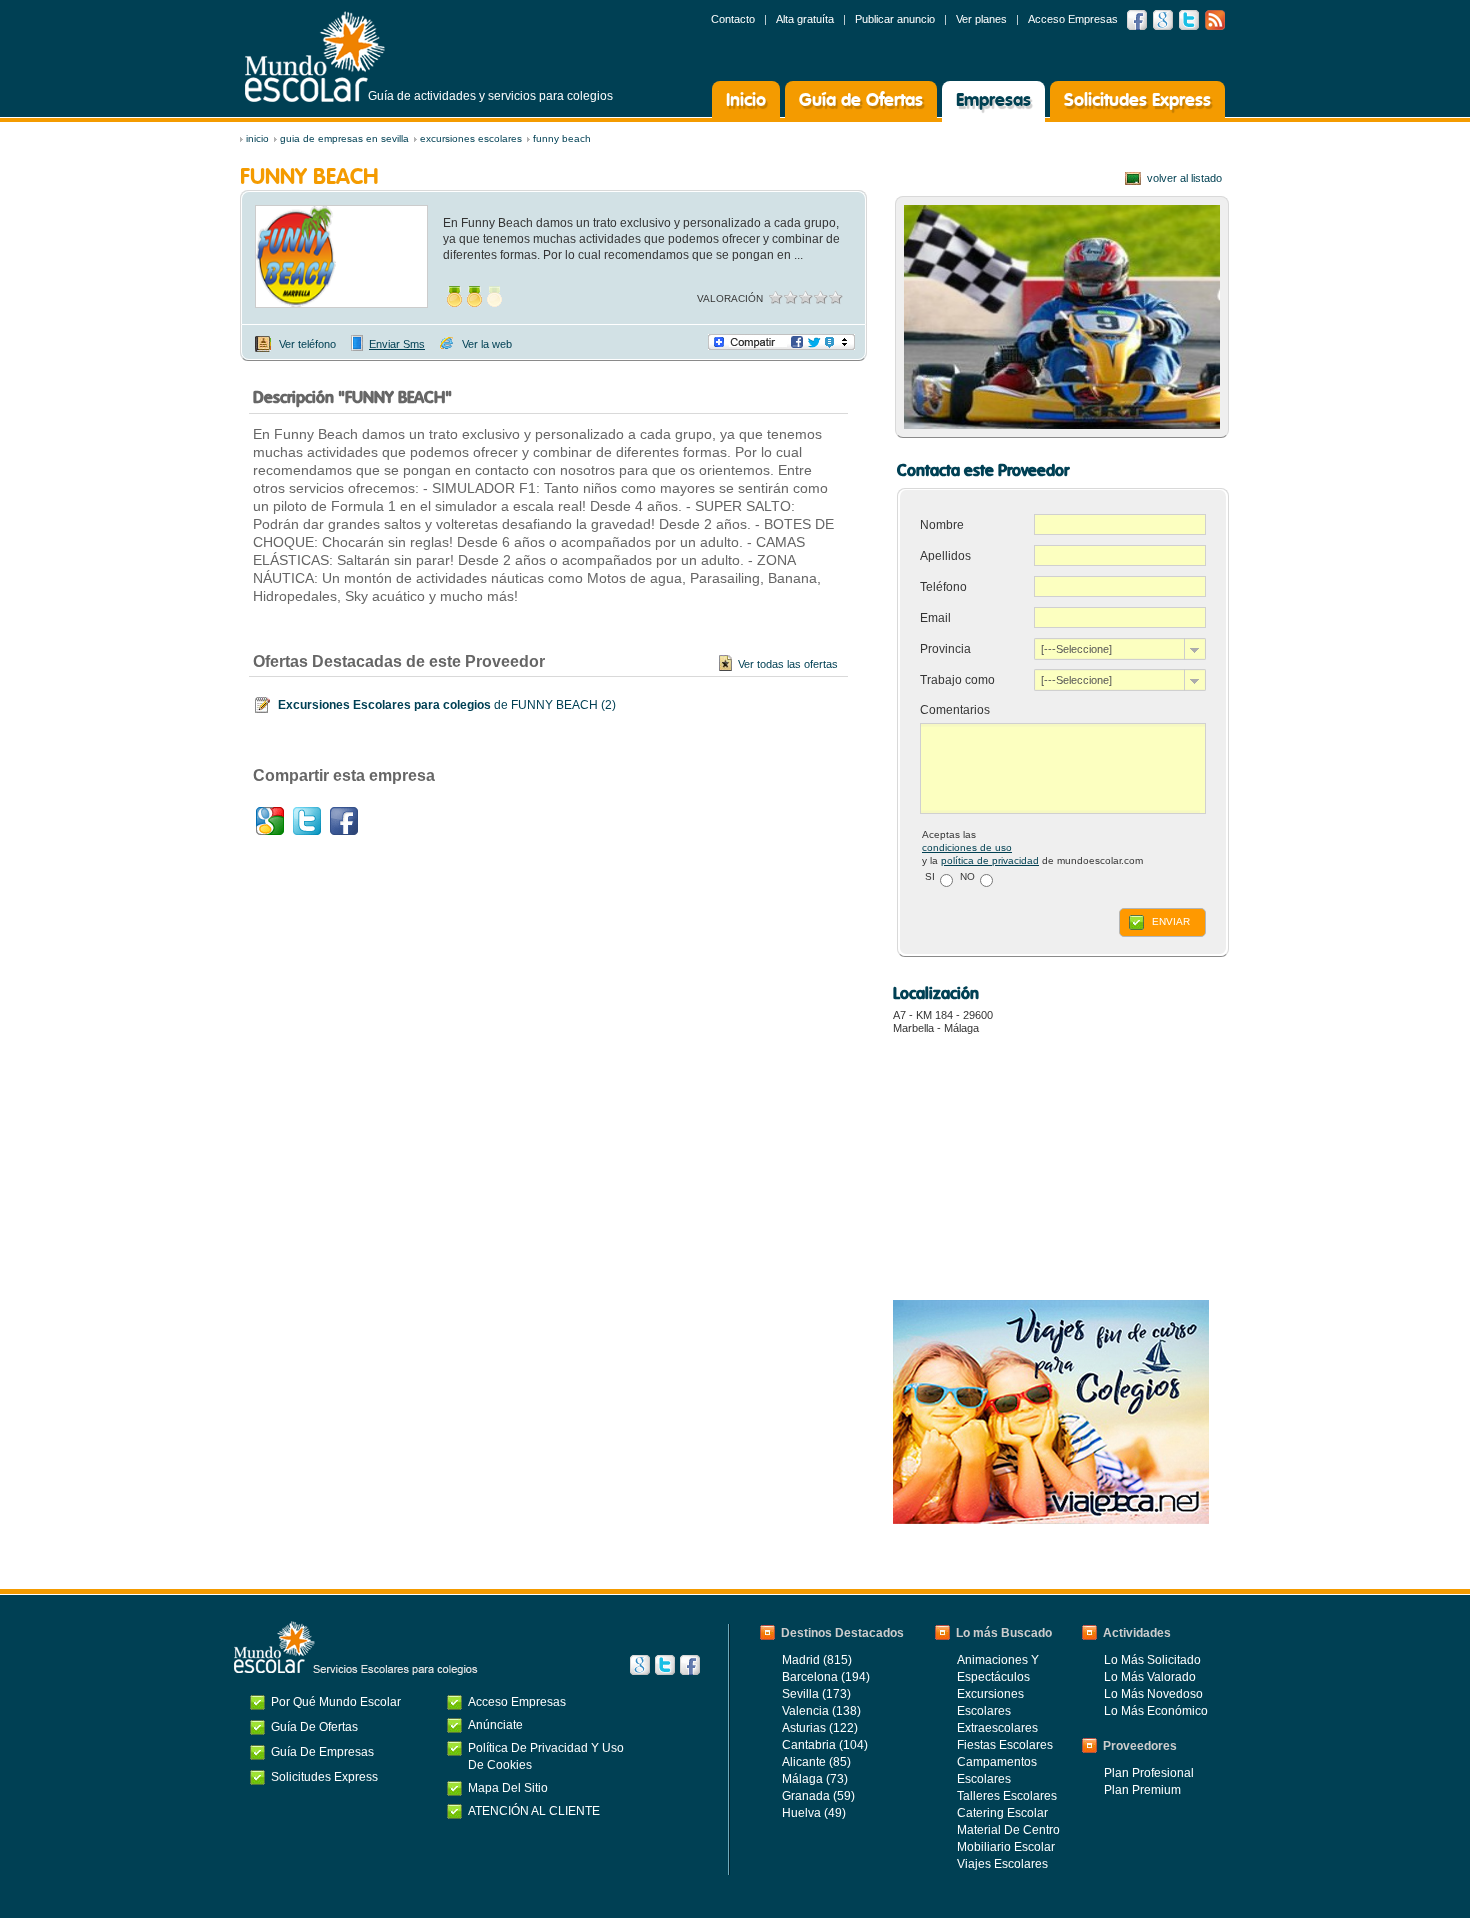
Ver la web (487, 344)
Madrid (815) (817, 1660)
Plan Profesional (1149, 1773)
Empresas (993, 101)
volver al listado (1184, 178)
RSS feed (1215, 20)
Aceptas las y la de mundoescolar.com (1032, 847)
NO (967, 876)
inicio (257, 138)
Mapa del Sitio (508, 1788)
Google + (1163, 20)
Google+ (270, 821)
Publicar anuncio (895, 19)
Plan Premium (1142, 1790)
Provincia (945, 649)
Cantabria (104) (825, 1745)
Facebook (1137, 20)
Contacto (733, 19)
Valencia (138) (821, 1711)
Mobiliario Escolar (1006, 1847)
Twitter (1189, 20)
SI (930, 876)
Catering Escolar (1002, 1813)
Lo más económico (1156, 1711)
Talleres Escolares (1007, 1796)
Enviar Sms (397, 344)
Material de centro (1008, 1830)
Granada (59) (818, 1796)
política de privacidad (990, 860)
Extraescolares (997, 1728)
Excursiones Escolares (471, 138)
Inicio (746, 101)
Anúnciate (495, 1725)
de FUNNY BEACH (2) (447, 705)
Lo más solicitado (1152, 1660)
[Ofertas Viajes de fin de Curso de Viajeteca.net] (1051, 1519)
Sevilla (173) (816, 1694)
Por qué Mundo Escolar (336, 1702)
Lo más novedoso (1153, 1694)
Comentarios (955, 710)
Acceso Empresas (1073, 19)
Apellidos (945, 556)
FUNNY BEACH (562, 138)
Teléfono (943, 587)
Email (935, 618)
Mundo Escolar (315, 56)
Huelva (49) (814, 1813)
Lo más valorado (1150, 1677)
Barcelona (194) (826, 1677)
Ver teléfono (307, 344)
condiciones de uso (967, 847)
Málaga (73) (815, 1779)
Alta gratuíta (805, 19)
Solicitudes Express (1137, 101)
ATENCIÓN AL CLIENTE (534, 1811)
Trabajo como (957, 680)
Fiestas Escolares (1005, 1745)
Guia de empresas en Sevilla (344, 138)
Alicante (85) (816, 1762)
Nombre (942, 525)
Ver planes (981, 19)
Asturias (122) (820, 1728)
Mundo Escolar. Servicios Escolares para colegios (356, 1648)
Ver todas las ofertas (788, 664)
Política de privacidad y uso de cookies (546, 1756)
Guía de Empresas (322, 1752)
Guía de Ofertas (861, 101)
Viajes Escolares (1002, 1864)
